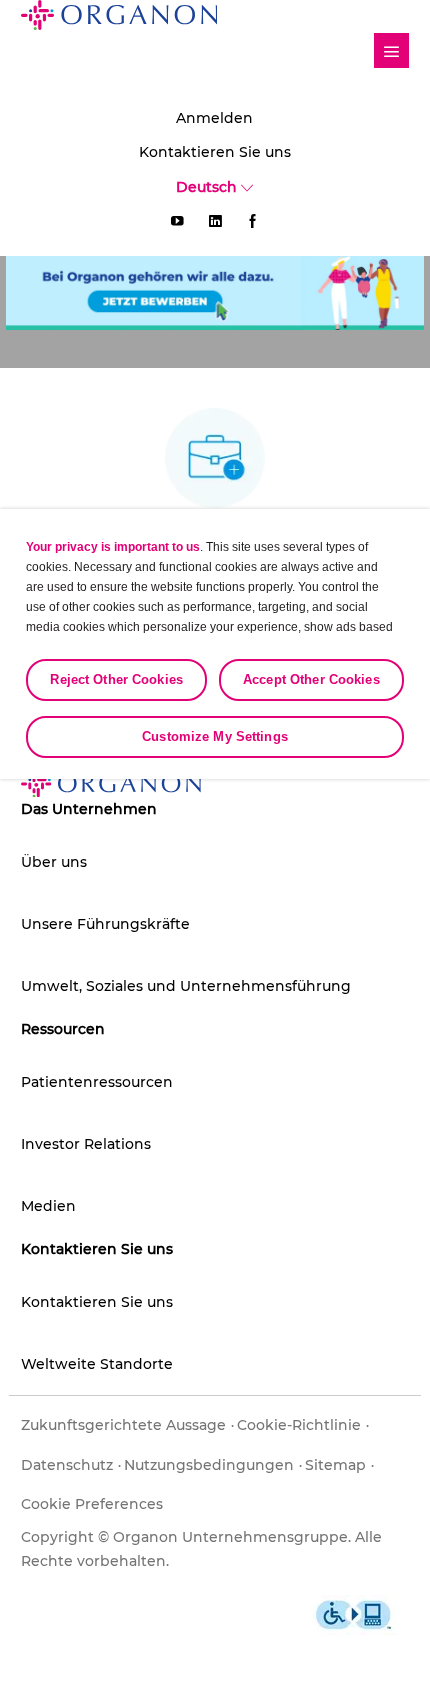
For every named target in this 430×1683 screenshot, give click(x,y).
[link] (391, 50)
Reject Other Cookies (116, 679)
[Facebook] (253, 221)
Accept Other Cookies (311, 679)
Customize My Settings (215, 736)
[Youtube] (177, 221)
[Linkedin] (215, 221)
